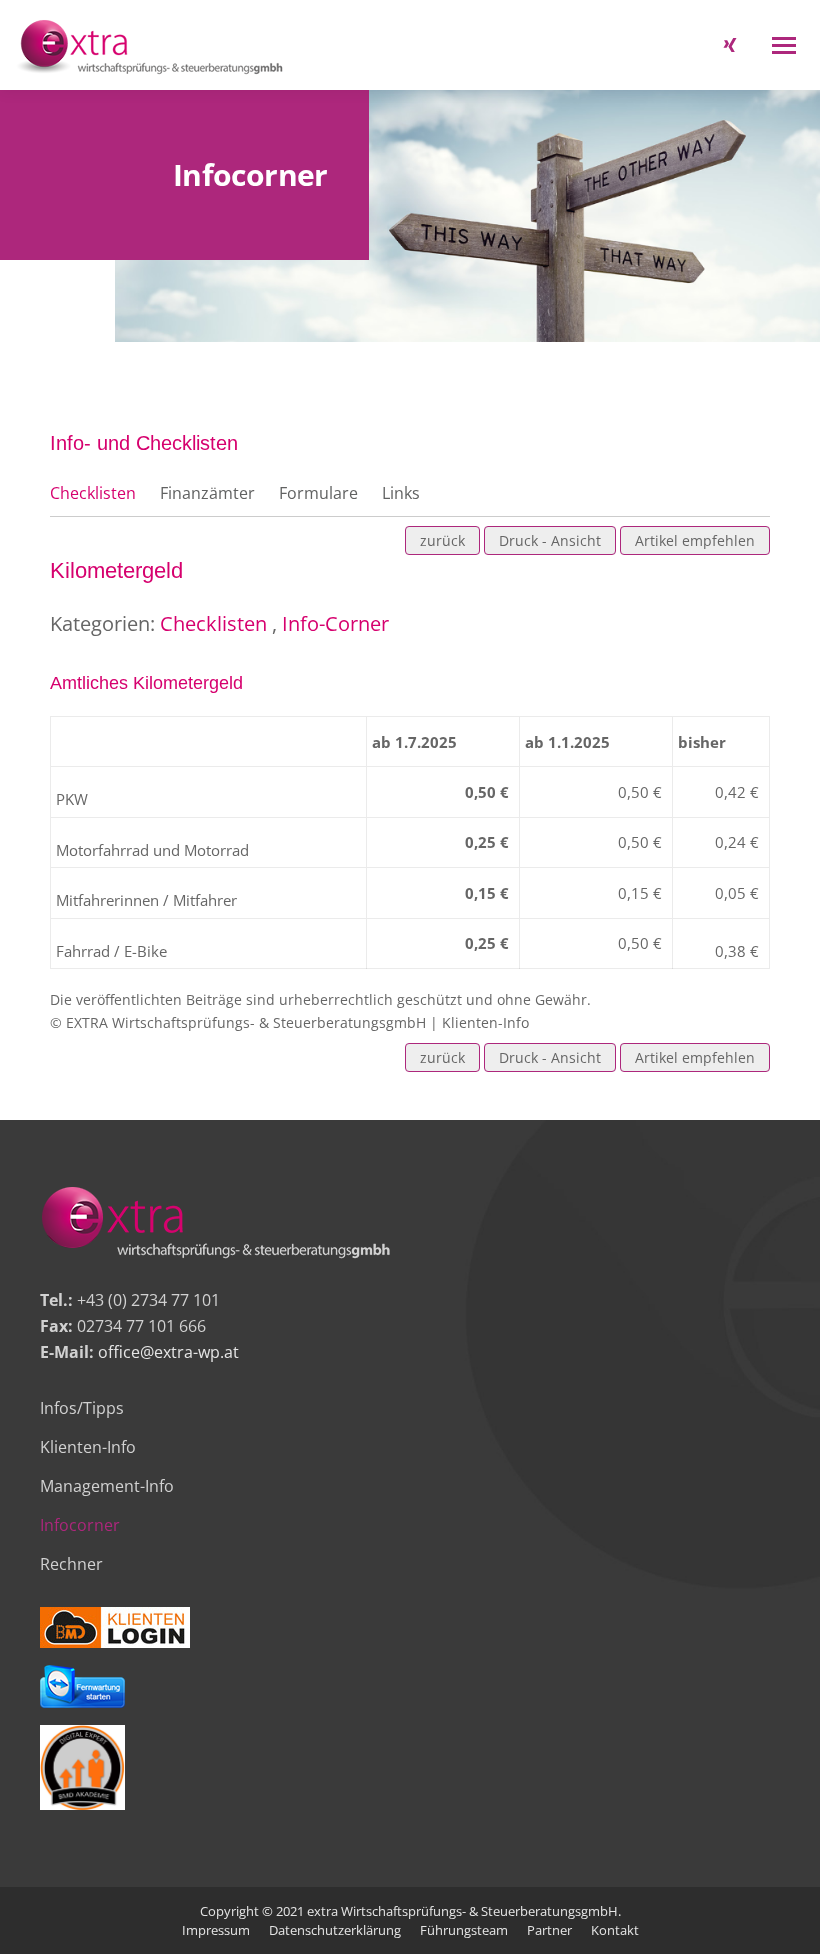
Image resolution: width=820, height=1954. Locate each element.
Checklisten (93, 493)
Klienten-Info (88, 1447)
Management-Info (107, 1486)
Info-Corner (335, 623)
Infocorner (80, 1525)
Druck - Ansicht (550, 540)
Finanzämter (207, 493)
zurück (442, 540)
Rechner (71, 1564)
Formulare (318, 493)
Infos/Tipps (82, 1408)
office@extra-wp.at (168, 1352)
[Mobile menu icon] (784, 45)
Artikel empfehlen (695, 540)
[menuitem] (216, 1930)
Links (401, 493)
